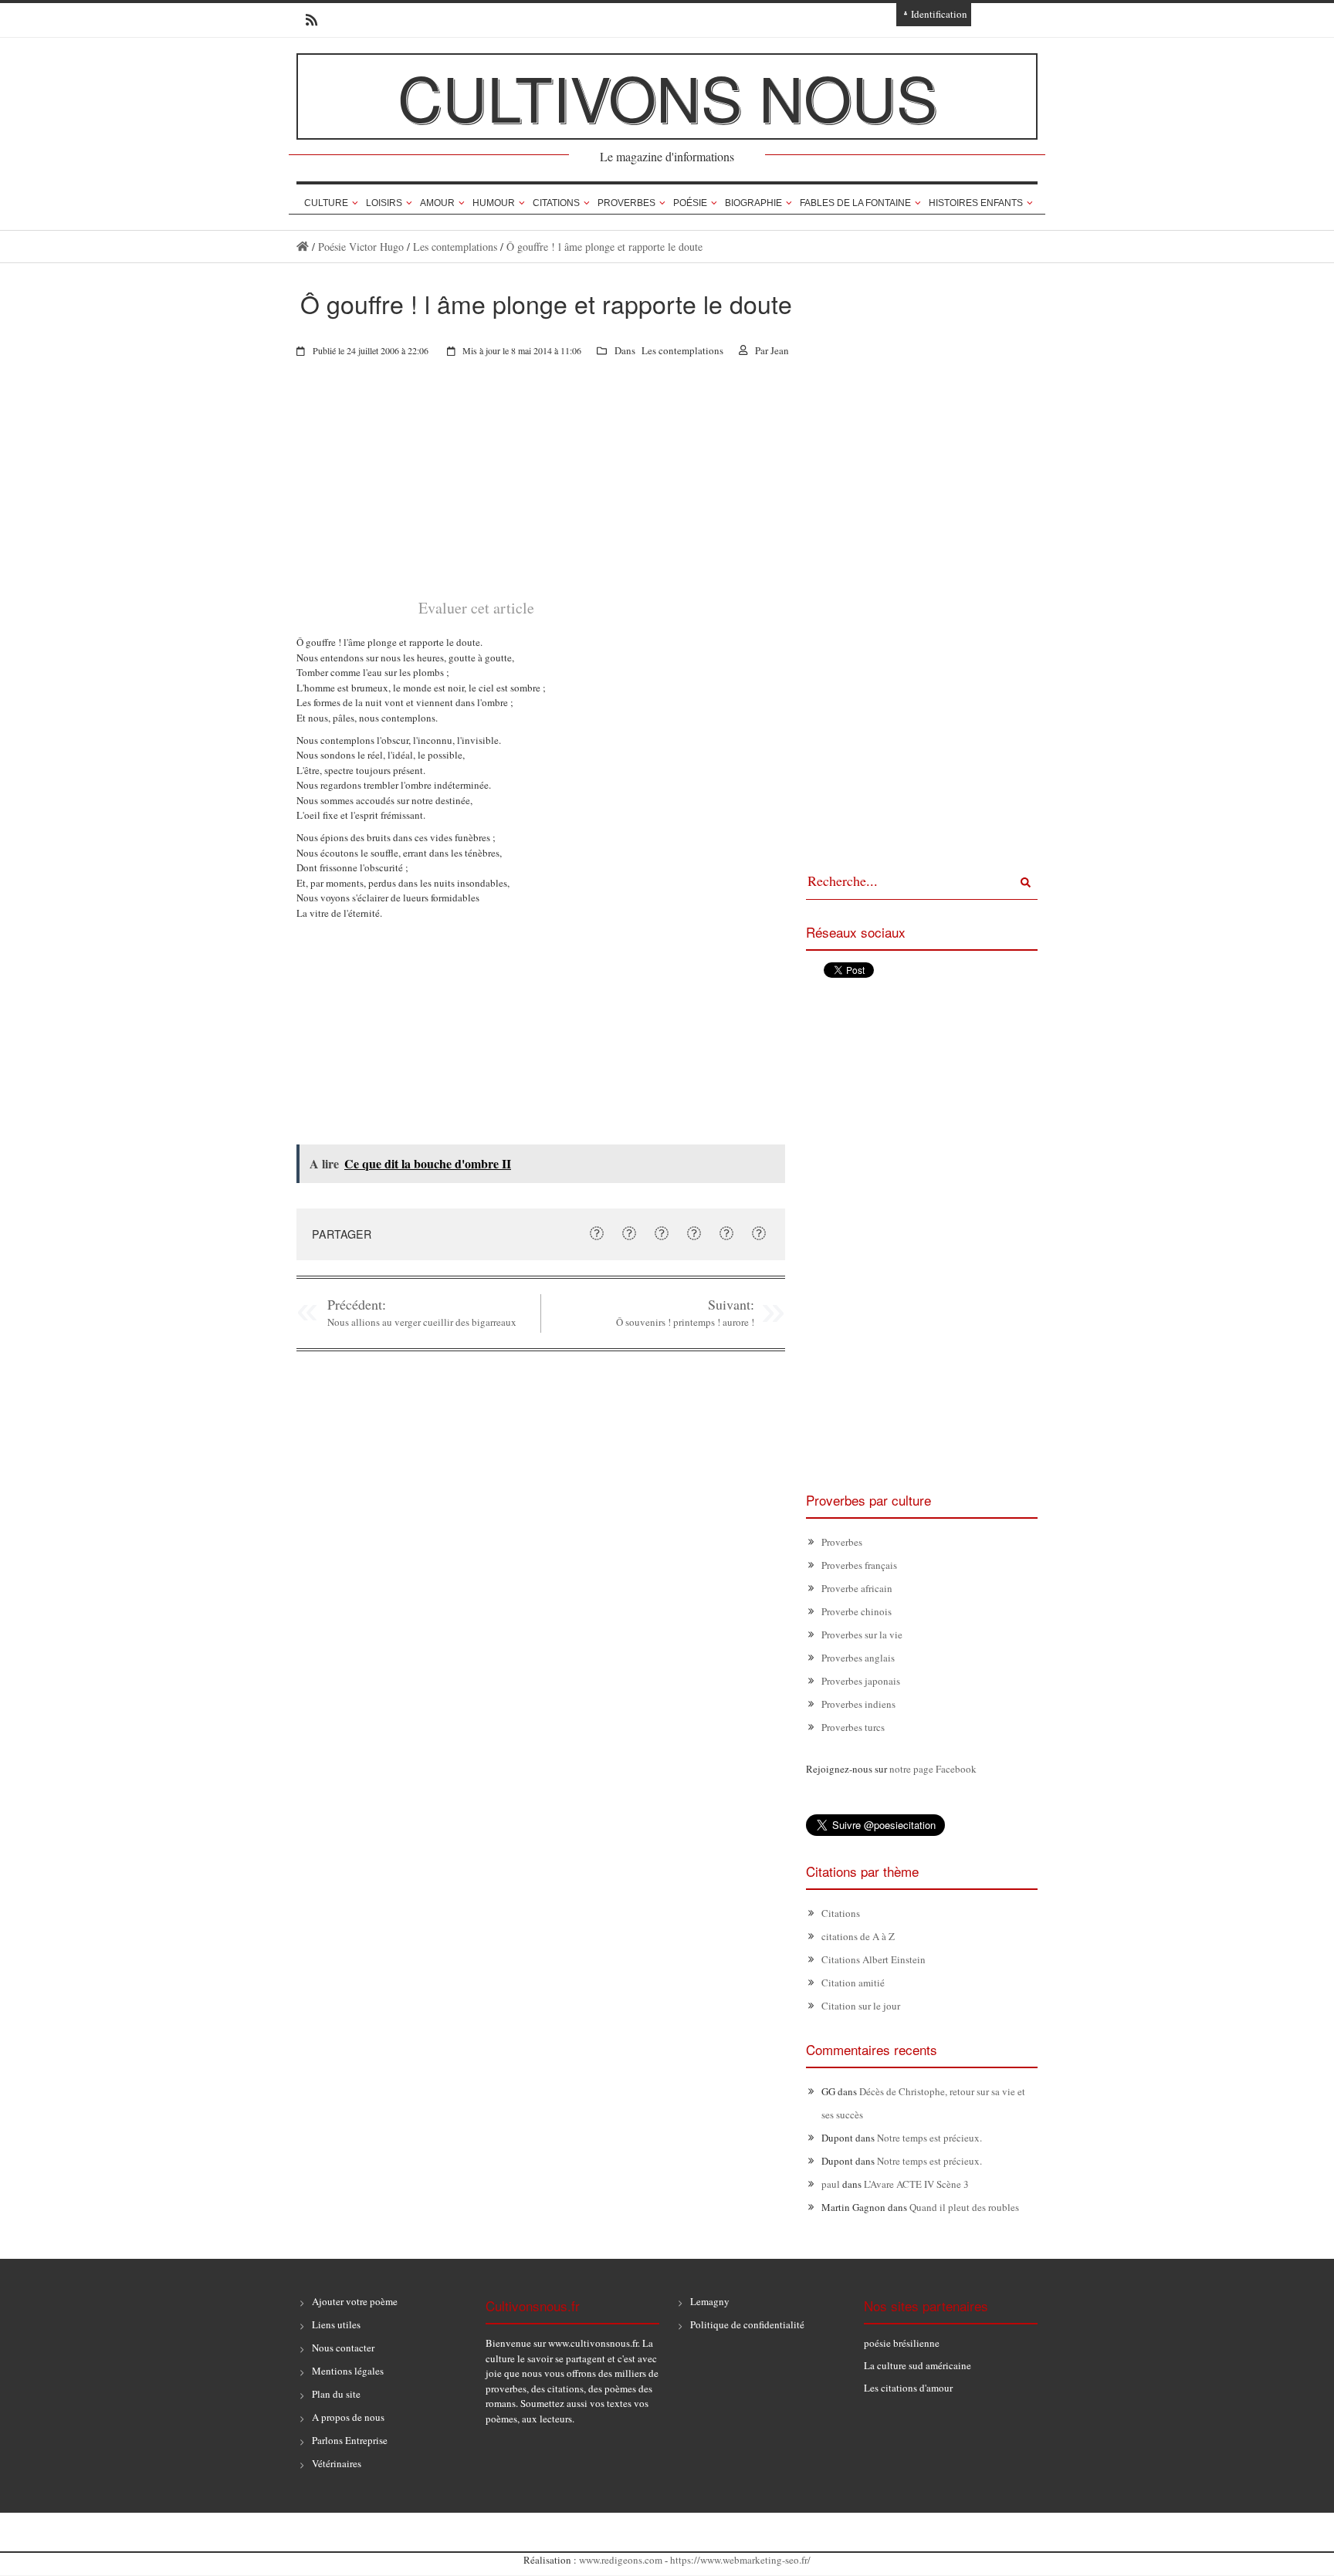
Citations (556, 203)
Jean (780, 350)
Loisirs (384, 203)
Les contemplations (455, 247)
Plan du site (336, 2394)
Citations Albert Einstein (874, 1959)
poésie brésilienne (902, 2343)
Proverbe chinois (857, 1611)
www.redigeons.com (621, 2560)
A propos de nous (348, 2417)
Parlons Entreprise (350, 2440)
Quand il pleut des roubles (964, 2207)
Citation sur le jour (861, 2006)
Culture (326, 203)
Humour (494, 203)
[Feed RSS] (307, 20)
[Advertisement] (541, 488)
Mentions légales (348, 2371)
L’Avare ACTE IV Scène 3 (916, 2184)
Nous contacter (343, 2348)
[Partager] (597, 1233)
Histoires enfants (976, 203)
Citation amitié (853, 1983)
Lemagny (710, 2301)
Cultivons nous (667, 96)
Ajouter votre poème (355, 2301)
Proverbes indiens (858, 1704)
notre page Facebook (933, 1769)
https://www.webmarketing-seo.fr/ (740, 2560)
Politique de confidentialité (747, 2324)
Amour (437, 203)
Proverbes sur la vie (862, 1635)
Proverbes (626, 203)
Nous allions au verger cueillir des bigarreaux (422, 1322)
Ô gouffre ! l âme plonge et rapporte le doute (604, 247)
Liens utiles (336, 2324)
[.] (303, 247)
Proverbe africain (857, 1588)
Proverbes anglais (858, 1658)
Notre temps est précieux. (929, 2138)
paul (831, 2184)
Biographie (753, 203)
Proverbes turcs (853, 1727)
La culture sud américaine (918, 2365)
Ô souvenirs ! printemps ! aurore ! (685, 1322)
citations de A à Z (858, 1936)
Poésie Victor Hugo (361, 247)
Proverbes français (859, 1565)
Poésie (690, 203)
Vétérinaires (337, 2463)
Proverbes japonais (861, 1681)
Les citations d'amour (908, 2388)
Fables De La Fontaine (855, 203)
